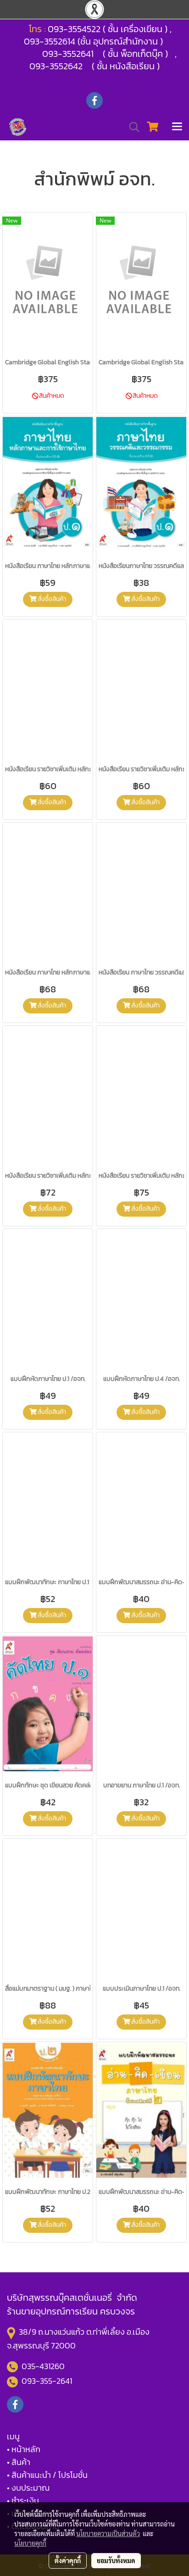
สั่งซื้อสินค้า (51, 599)
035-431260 (44, 2366)
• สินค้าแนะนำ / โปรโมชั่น (47, 2475)
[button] (131, 127)
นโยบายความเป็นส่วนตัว (108, 2533)
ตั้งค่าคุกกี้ (68, 2560)
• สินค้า (19, 2462)
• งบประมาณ (28, 2488)
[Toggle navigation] (177, 127)
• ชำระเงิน (23, 2501)
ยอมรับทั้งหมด (116, 2560)
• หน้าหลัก (24, 2449)
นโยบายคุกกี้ (30, 2543)
